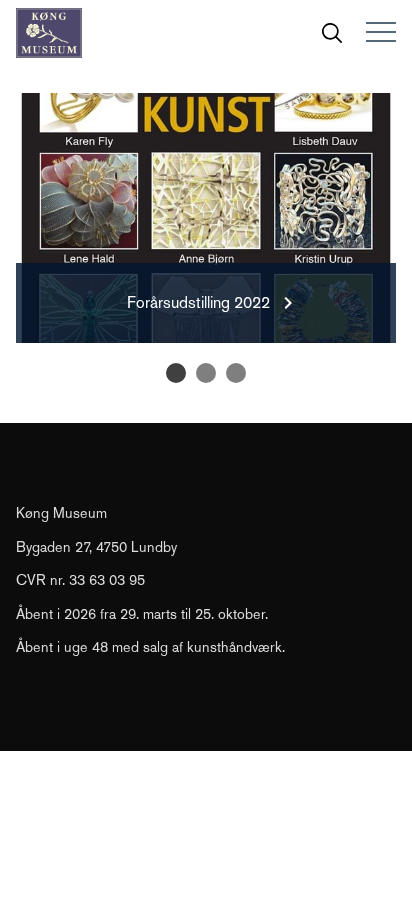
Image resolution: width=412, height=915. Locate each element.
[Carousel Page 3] (236, 373)
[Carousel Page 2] (206, 373)
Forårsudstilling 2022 (198, 302)
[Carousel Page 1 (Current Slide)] (176, 373)
